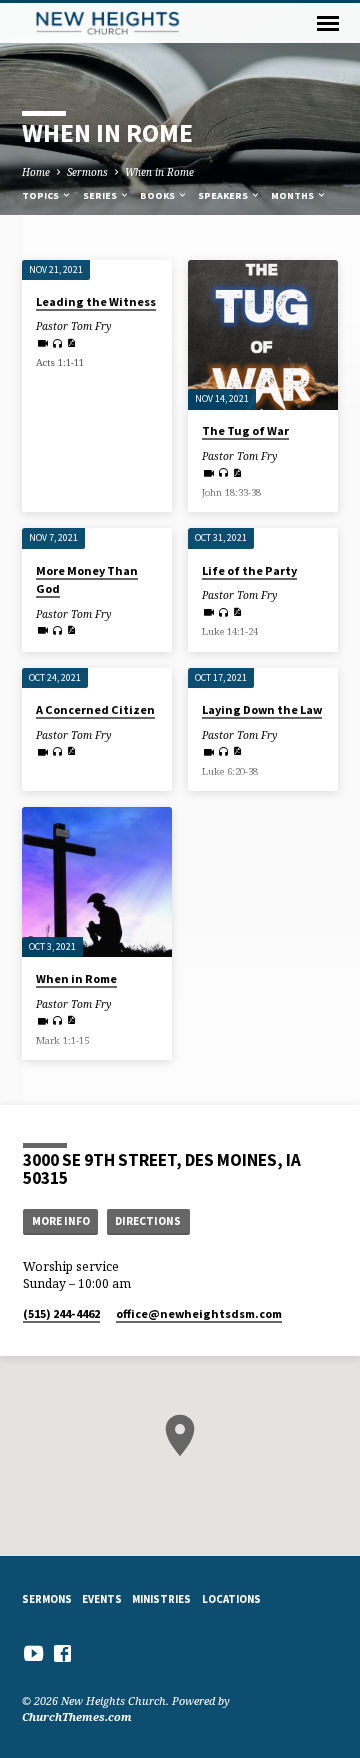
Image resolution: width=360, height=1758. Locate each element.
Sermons (87, 172)
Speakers (224, 195)
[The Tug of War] (263, 335)
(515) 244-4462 (61, 1313)
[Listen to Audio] (57, 343)
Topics (41, 195)
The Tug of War (245, 430)
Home (36, 172)
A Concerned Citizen (95, 709)
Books (158, 195)
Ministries (161, 1599)
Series (101, 195)
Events (102, 1599)
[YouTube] (33, 1653)
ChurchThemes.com (77, 1716)
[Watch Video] (42, 343)
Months (293, 195)
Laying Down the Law (262, 709)
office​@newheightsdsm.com (199, 1313)
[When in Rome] (97, 882)
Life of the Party (249, 570)
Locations (231, 1599)
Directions (148, 1221)
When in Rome (159, 172)
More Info (61, 1221)
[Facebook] (62, 1653)
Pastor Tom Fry (73, 326)
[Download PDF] (71, 343)
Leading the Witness (96, 301)
